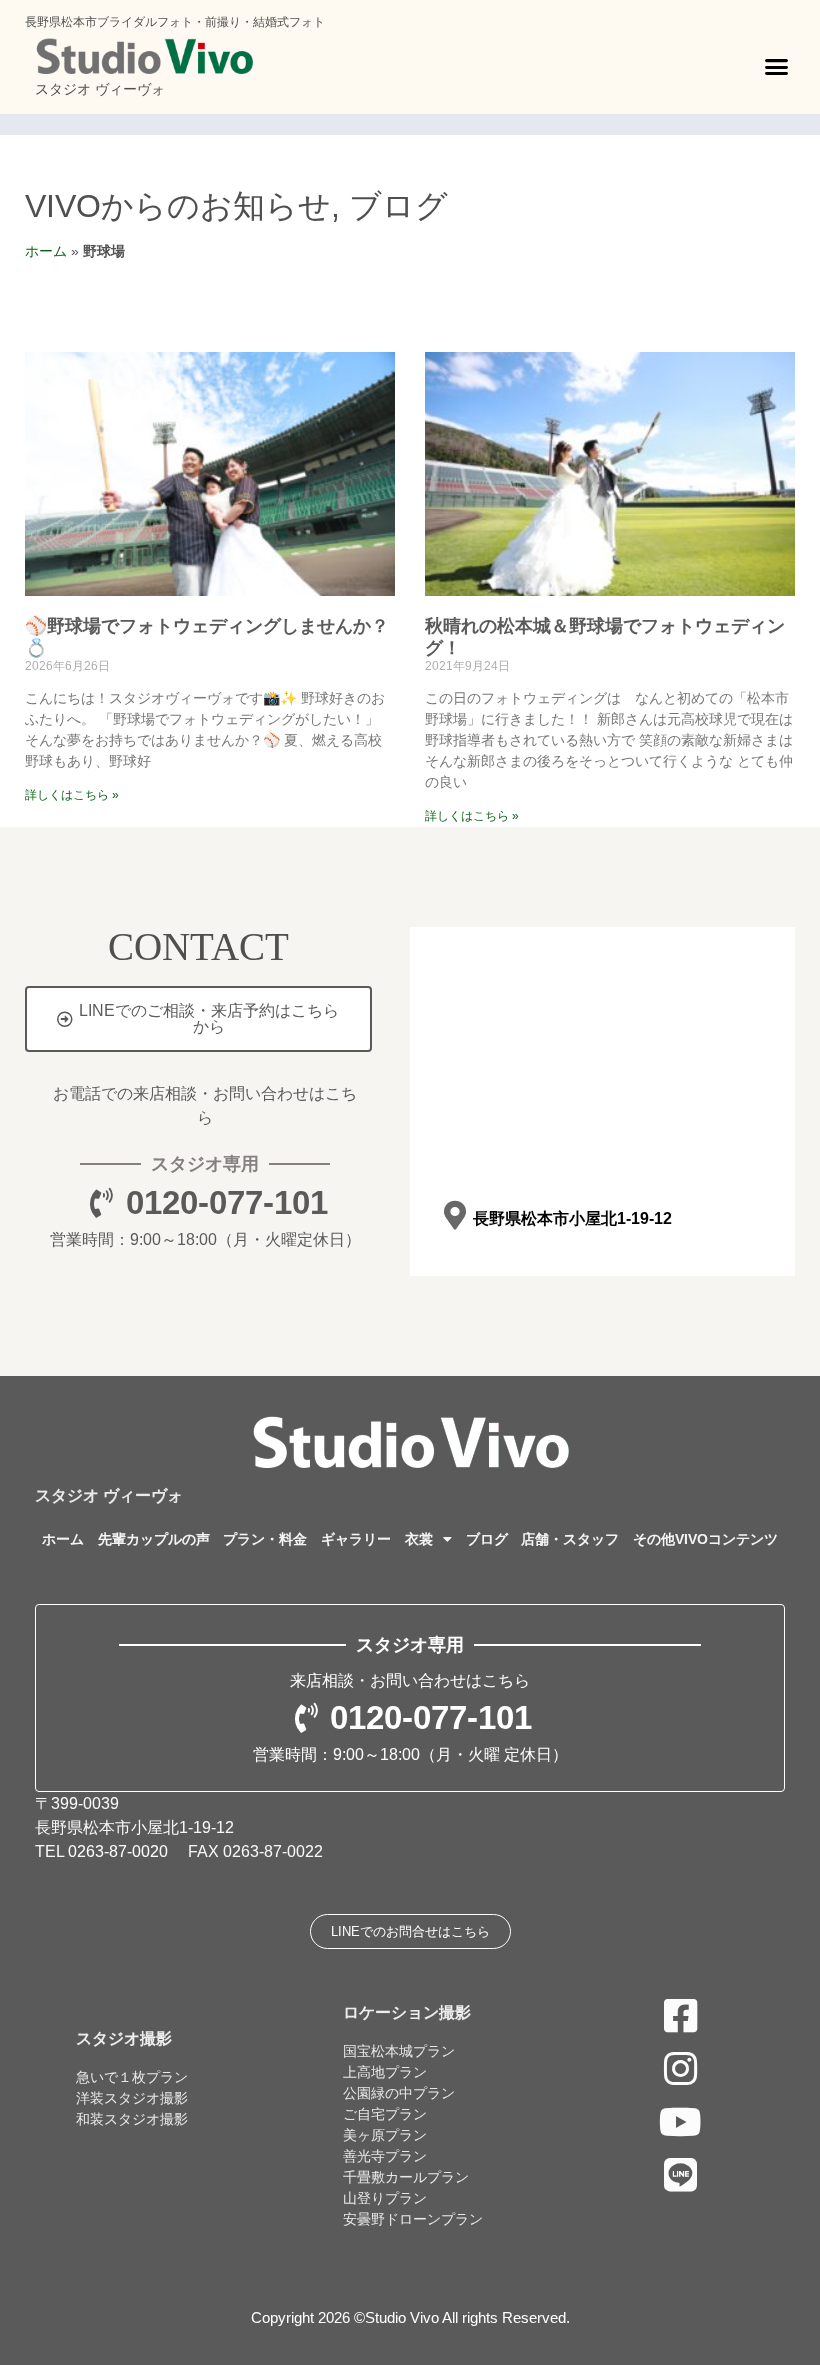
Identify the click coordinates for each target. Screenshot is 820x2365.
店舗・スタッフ (570, 1539)
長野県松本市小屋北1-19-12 (572, 1218)
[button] (777, 67)
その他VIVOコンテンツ (705, 1539)
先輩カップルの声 (154, 1539)
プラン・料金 (265, 1539)
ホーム (46, 251)
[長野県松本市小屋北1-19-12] (454, 1215)
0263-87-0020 (118, 1851)
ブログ (398, 206)
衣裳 (419, 1539)
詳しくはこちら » (72, 795)
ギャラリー (356, 1539)
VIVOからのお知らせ (178, 206)
